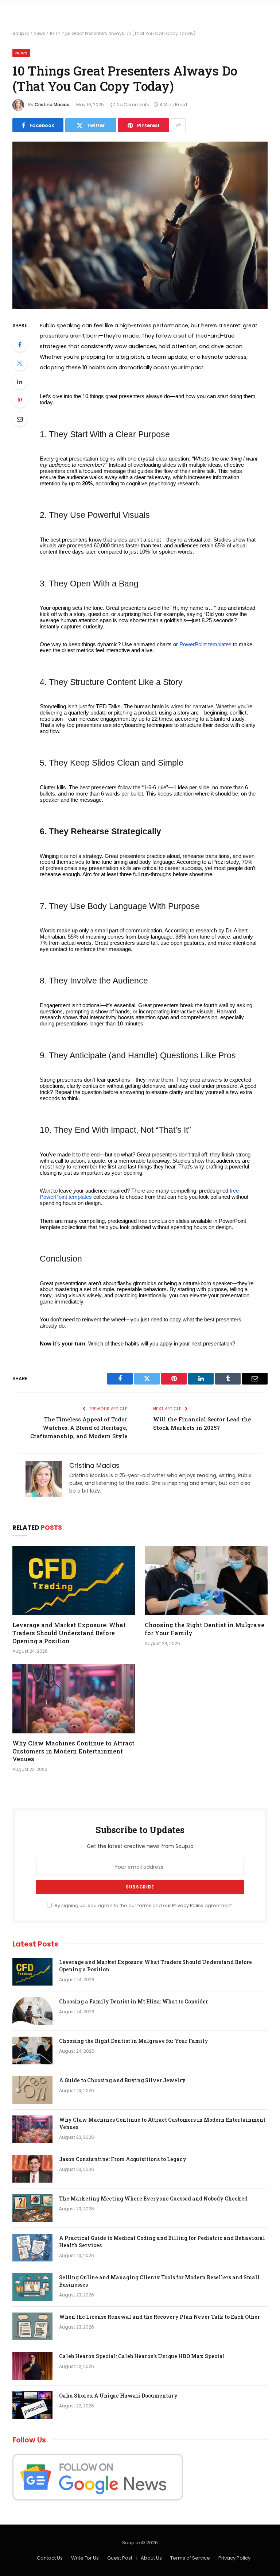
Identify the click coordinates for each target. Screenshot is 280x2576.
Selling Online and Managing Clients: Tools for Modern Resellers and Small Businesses (159, 2281)
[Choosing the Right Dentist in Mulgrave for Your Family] (206, 1580)
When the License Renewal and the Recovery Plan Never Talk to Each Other (160, 2317)
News (39, 33)
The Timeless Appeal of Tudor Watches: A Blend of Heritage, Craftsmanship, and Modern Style (79, 1428)
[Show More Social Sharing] (178, 125)
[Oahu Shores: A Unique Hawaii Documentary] (32, 2405)
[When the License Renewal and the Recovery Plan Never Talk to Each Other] (32, 2326)
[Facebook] (20, 344)
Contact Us (50, 2558)
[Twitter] (20, 363)
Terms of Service (190, 2558)
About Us (151, 2558)
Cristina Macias (52, 105)
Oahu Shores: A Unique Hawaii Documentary (118, 2396)
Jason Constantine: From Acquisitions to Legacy (123, 2159)
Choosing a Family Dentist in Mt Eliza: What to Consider (134, 2001)
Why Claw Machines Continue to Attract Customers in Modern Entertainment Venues (73, 1751)
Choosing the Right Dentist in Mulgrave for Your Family (205, 1629)
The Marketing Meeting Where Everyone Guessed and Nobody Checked (153, 2198)
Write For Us (85, 2558)
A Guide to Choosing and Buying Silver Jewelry (122, 2080)
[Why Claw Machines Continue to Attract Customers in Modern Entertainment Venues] (74, 1699)
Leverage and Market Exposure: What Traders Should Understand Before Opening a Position (69, 1633)
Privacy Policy (188, 1905)
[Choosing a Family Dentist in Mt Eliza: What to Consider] (32, 2011)
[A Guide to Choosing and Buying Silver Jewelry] (32, 2090)
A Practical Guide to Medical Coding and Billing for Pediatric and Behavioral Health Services (162, 2242)
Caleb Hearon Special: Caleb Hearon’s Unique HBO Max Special (142, 2356)
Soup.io (21, 33)
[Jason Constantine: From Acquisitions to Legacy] (32, 2169)
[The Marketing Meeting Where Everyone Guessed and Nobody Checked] (32, 2208)
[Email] (20, 419)
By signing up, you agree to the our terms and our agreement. (143, 1905)
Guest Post (120, 2558)
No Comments (133, 105)
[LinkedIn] (20, 382)
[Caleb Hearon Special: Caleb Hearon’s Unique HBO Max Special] (32, 2366)
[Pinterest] (20, 400)
